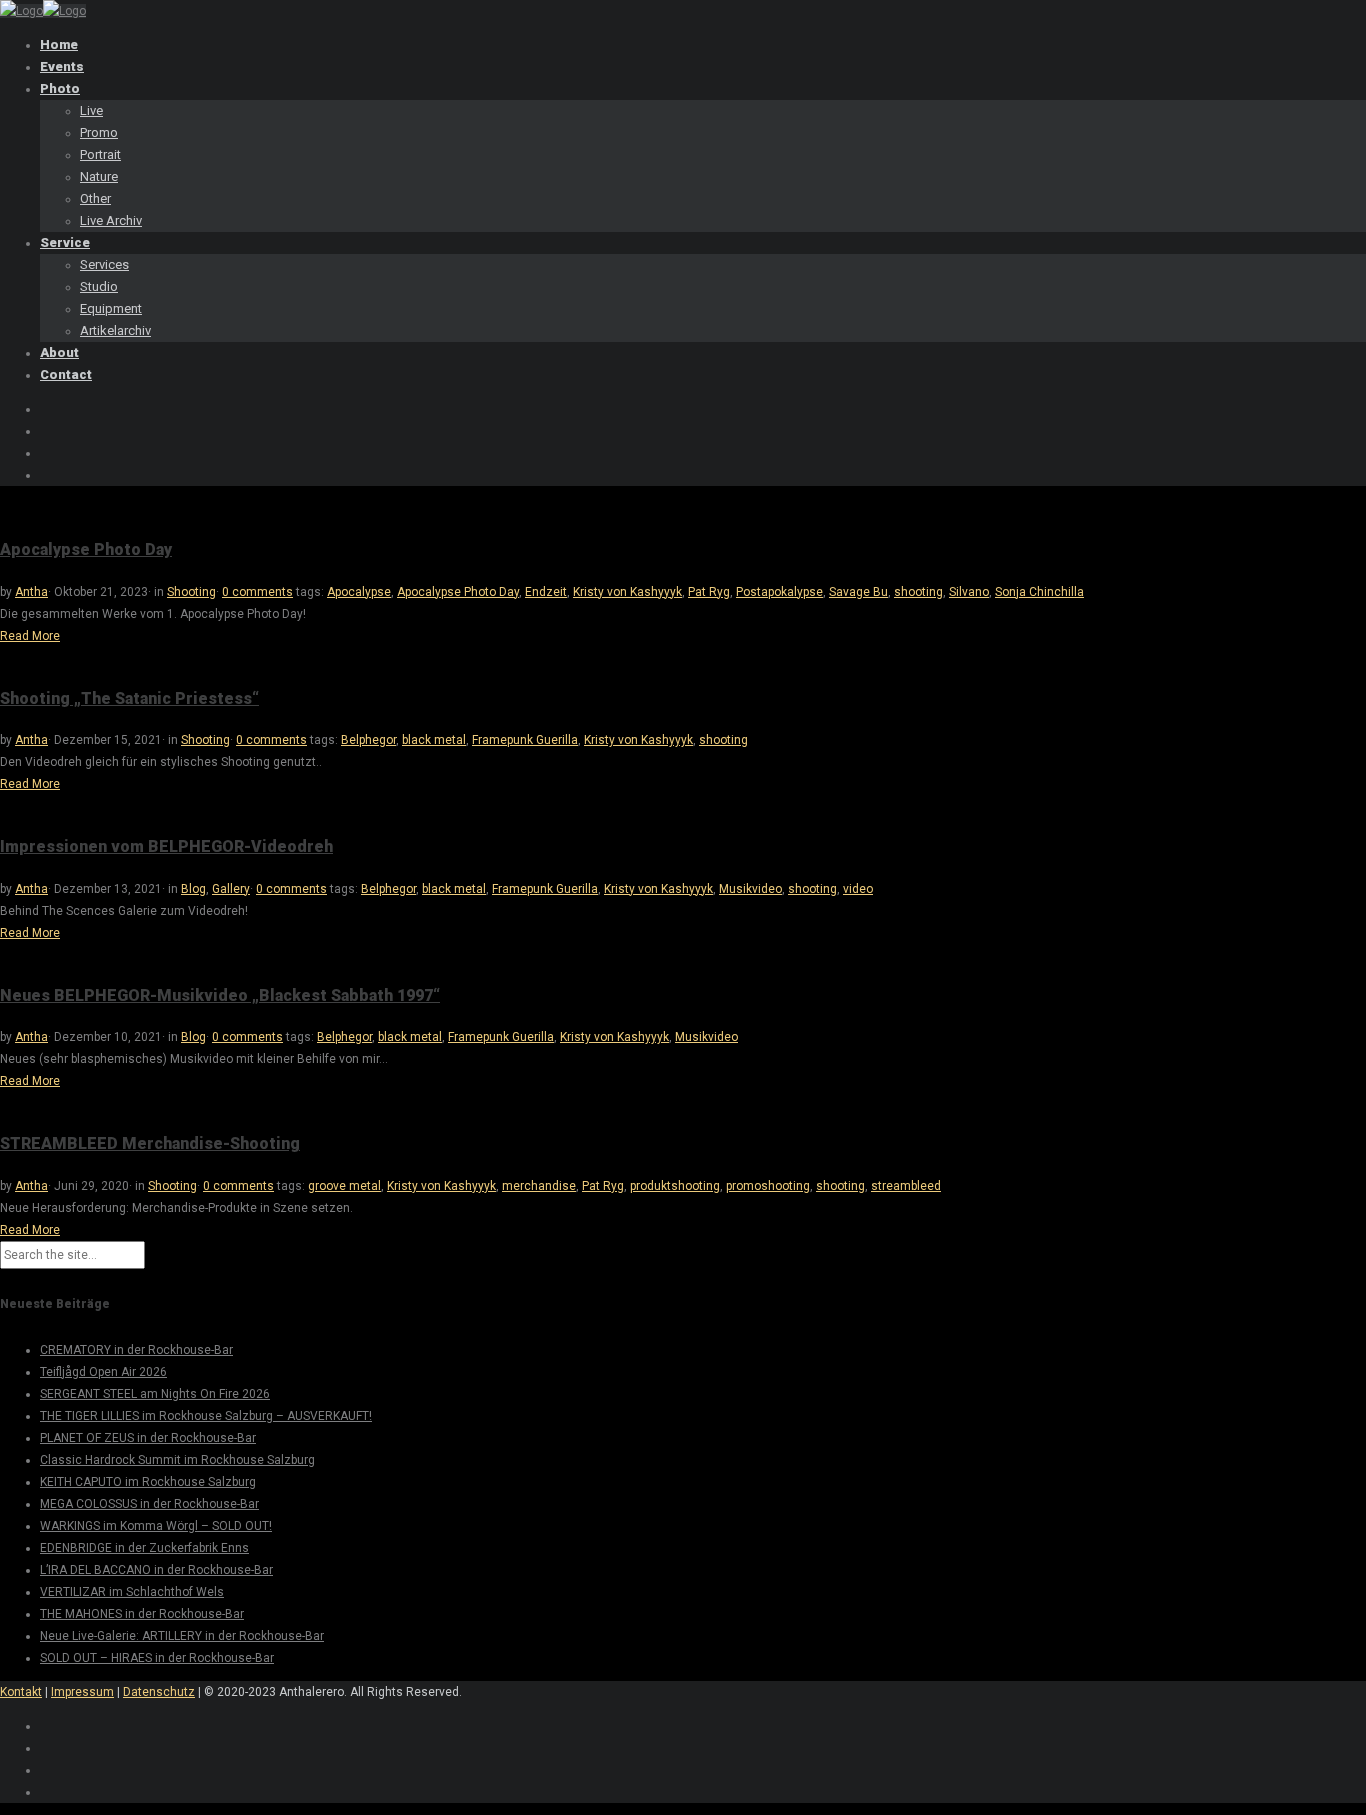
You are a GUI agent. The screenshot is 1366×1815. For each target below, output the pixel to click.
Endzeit (546, 592)
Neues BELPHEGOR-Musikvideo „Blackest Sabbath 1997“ (220, 995)
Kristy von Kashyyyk (627, 592)
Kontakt (21, 1692)
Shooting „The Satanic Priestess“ (129, 698)
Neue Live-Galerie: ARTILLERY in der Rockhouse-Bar (182, 1636)
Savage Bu (858, 592)
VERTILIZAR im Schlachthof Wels (132, 1592)
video (858, 889)
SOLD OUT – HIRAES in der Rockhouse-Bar (157, 1658)
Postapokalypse (779, 592)
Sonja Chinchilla (1039, 592)
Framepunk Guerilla (525, 740)
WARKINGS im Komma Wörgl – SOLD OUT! (156, 1526)
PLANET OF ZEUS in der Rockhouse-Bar (148, 1438)
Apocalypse (359, 592)
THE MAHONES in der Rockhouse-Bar (142, 1614)
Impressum (82, 1692)
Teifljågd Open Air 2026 (103, 1372)
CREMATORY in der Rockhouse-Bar (136, 1350)
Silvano (969, 592)
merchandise (539, 1186)
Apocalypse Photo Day (86, 549)
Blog (193, 889)
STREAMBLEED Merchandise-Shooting (150, 1143)
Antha (31, 592)
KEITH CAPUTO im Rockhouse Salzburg (148, 1482)
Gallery (231, 889)
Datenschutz (159, 1692)
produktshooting (675, 1186)
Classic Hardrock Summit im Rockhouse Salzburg (177, 1460)
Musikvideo (750, 889)
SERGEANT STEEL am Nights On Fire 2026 (155, 1394)
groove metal (344, 1186)
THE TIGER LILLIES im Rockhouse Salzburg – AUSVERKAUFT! (206, 1416)
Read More (30, 636)
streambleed (906, 1186)
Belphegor (368, 740)
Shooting (191, 592)
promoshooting (768, 1186)
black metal (434, 740)
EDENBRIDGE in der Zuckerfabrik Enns (144, 1548)
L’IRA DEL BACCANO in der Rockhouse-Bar (156, 1570)
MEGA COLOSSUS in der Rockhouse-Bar (149, 1504)
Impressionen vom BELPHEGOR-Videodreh (166, 846)
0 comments (257, 592)
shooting (918, 592)
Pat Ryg (709, 592)
